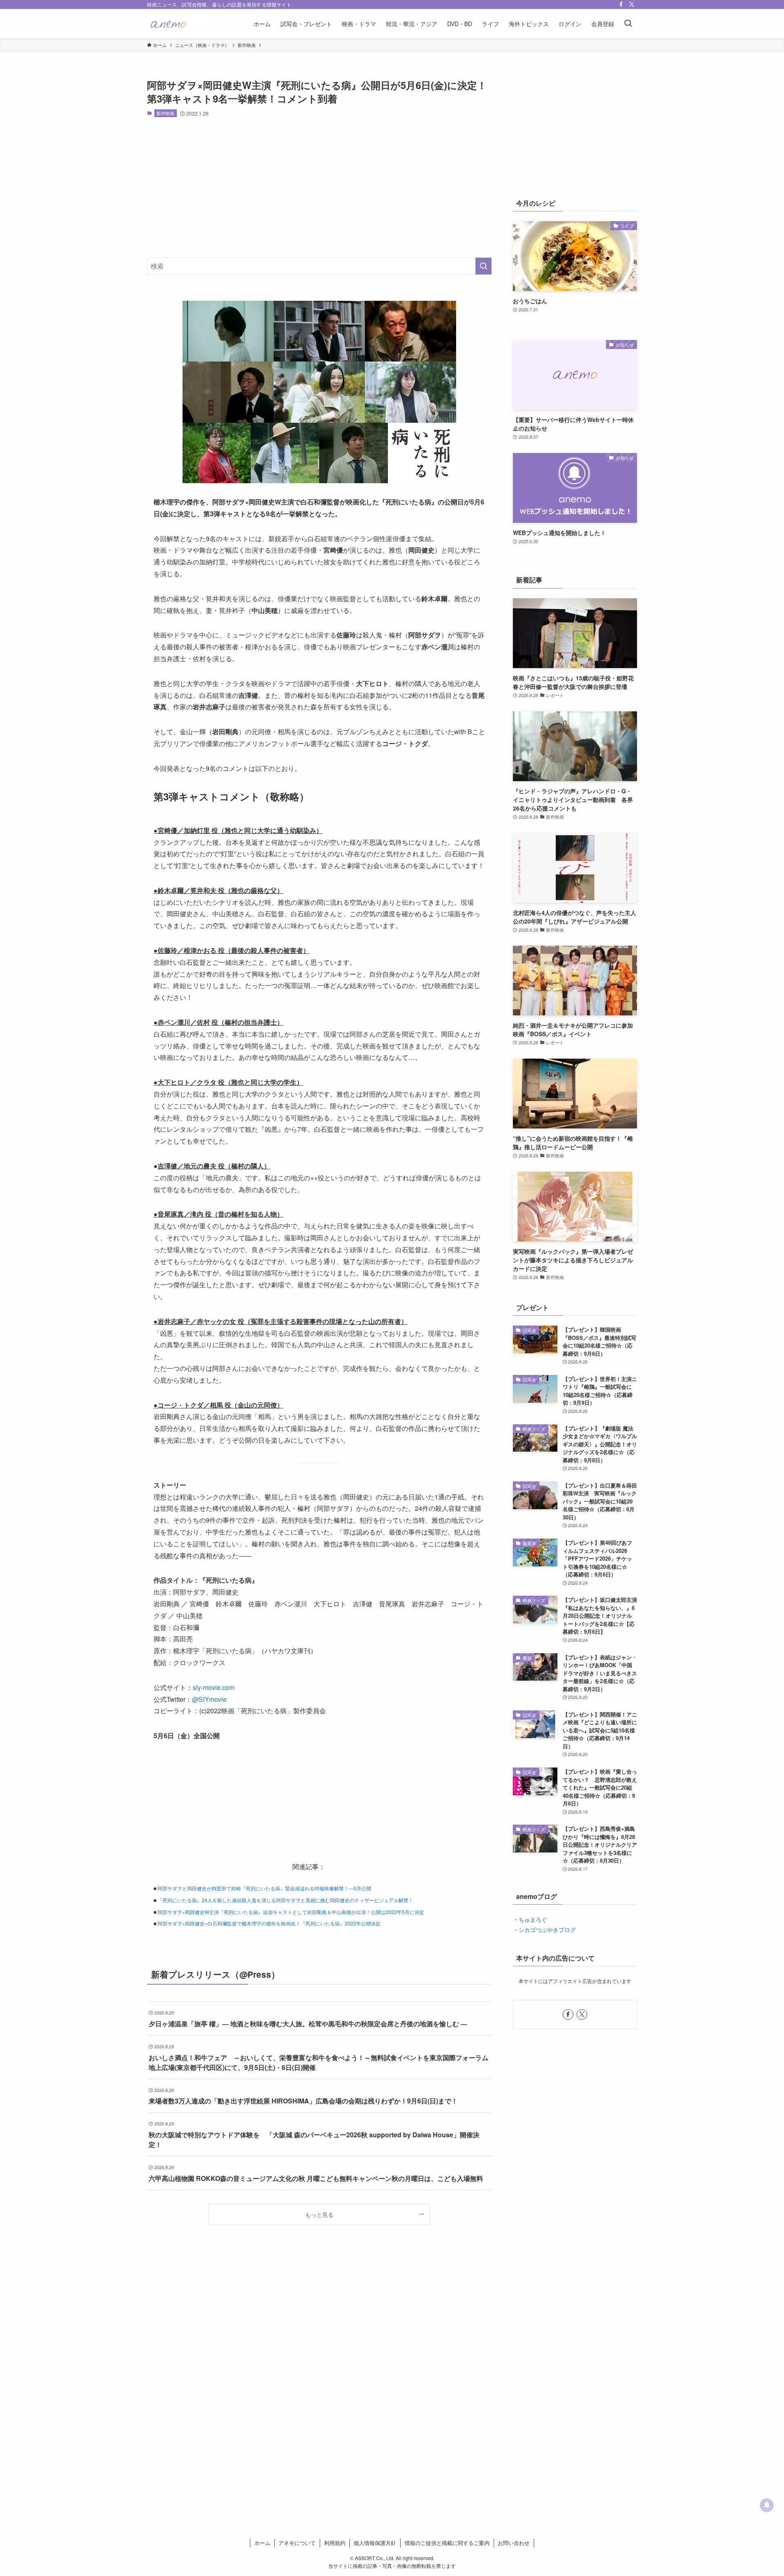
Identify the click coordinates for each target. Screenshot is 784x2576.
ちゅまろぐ (533, 1919)
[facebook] (621, 4)
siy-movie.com (214, 1687)
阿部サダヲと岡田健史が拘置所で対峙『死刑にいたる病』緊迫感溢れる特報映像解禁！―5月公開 (264, 1888)
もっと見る (319, 2214)
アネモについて (297, 2543)
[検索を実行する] (483, 266)
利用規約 (335, 2543)
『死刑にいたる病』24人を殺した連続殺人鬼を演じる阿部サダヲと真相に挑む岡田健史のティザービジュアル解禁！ (285, 1900)
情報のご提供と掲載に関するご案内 (447, 2543)
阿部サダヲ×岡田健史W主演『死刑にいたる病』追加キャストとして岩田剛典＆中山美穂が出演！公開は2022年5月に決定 (291, 1912)
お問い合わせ (514, 2543)
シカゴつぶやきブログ (547, 1930)
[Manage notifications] (767, 2505)
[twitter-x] (632, 4)
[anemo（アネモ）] (178, 24)
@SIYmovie (209, 1699)
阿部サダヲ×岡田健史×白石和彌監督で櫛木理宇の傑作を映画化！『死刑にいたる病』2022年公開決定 (269, 1923)
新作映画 (165, 113)
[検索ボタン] (628, 24)
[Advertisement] (319, 187)
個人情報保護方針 (375, 2543)
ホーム (262, 2543)
